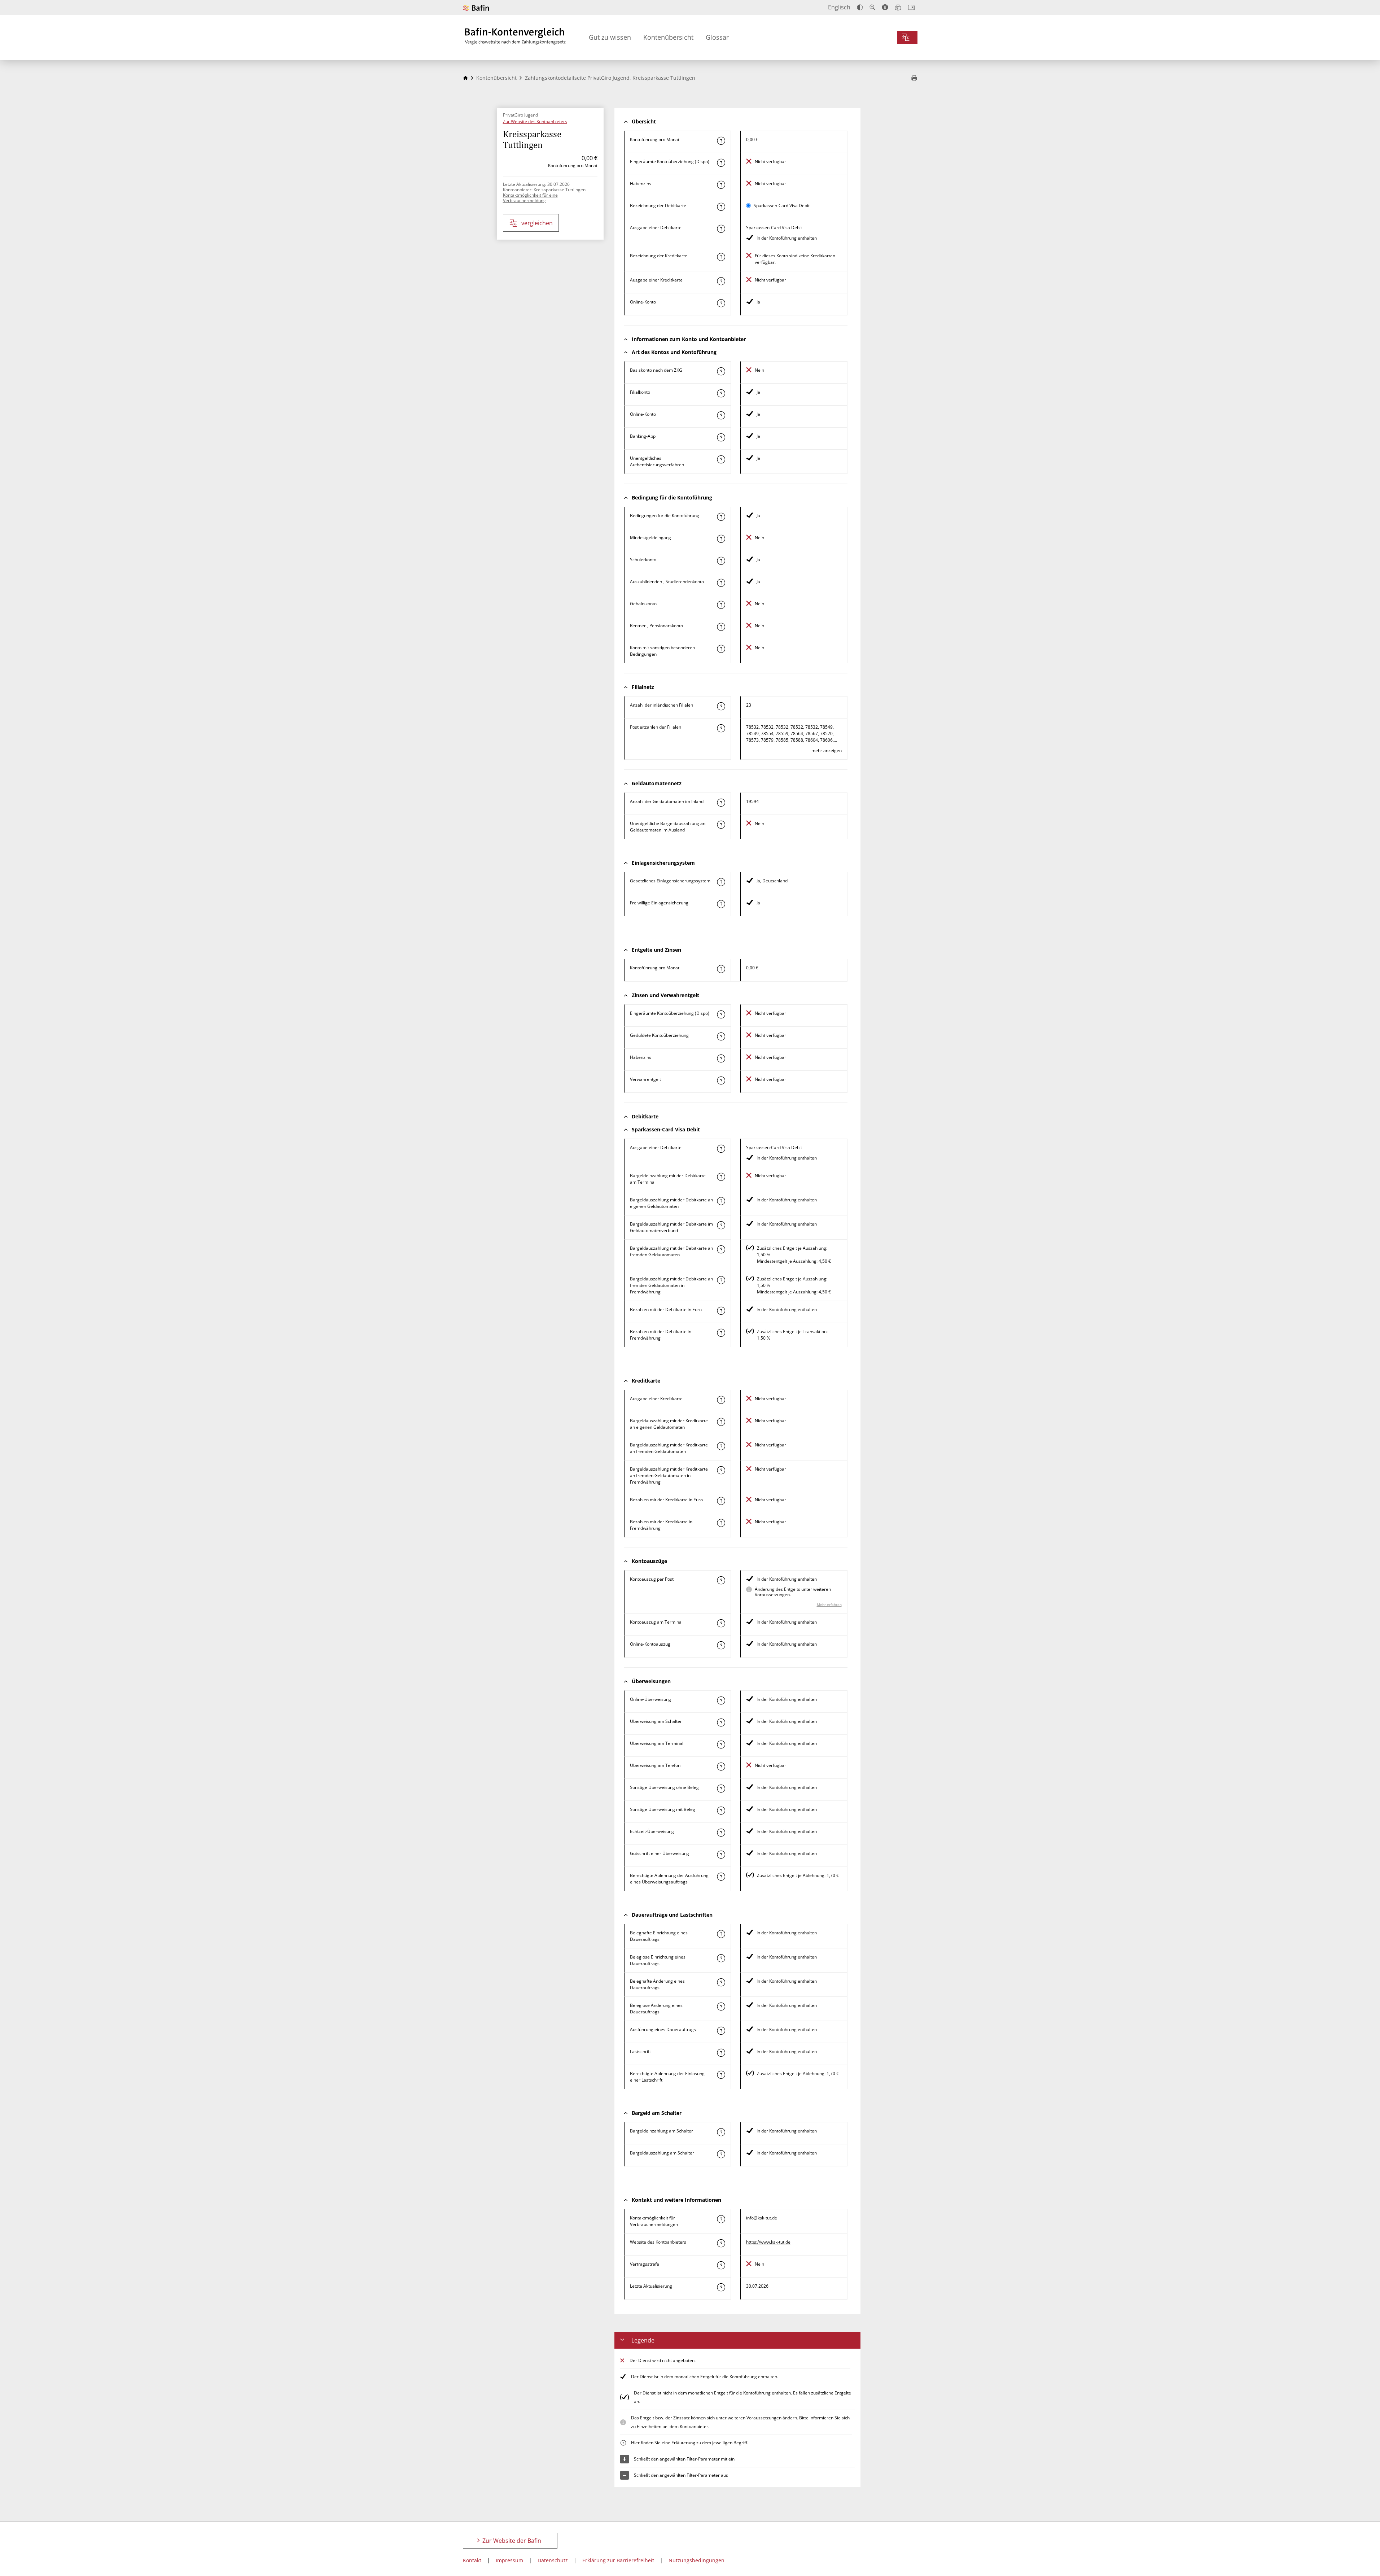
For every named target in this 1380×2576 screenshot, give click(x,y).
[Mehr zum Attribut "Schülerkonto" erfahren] (721, 561)
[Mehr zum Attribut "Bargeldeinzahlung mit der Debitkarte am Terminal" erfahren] (721, 1177)
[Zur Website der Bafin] (476, 8)
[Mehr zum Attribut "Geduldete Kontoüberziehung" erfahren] (721, 1036)
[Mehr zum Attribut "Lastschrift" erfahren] (721, 2053)
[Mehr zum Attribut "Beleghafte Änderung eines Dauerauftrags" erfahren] (721, 1982)
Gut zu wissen (610, 37)
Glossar (717, 37)
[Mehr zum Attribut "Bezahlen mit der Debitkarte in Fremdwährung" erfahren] (721, 1333)
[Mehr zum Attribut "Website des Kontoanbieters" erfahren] (721, 2243)
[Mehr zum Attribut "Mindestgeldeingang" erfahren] (721, 539)
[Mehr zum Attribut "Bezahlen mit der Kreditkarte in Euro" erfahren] (721, 1501)
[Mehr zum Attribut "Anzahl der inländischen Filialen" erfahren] (721, 706)
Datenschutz (553, 2560)
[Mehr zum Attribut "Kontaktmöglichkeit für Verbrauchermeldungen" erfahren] (721, 2219)
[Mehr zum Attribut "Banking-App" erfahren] (721, 437)
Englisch (839, 7)
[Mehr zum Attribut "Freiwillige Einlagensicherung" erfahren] (721, 904)
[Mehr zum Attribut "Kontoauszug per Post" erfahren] (721, 1580)
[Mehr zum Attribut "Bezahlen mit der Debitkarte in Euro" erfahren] (721, 1311)
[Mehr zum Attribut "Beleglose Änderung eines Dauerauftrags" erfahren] (721, 2007)
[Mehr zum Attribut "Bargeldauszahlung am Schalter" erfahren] (721, 2154)
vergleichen (537, 223)
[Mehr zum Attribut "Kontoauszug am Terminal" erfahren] (721, 1623)
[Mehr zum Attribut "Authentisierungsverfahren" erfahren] (721, 459)
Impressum (509, 2560)
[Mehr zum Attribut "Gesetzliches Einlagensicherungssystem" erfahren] (721, 882)
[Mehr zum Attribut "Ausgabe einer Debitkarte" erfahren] (721, 229)
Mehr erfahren (829, 1604)
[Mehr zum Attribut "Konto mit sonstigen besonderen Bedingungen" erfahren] (721, 649)
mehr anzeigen (827, 750)
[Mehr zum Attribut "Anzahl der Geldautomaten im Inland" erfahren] (721, 803)
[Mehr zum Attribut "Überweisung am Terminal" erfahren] (721, 1745)
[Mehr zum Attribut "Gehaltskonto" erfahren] (721, 605)
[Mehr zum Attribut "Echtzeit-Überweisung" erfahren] (721, 1833)
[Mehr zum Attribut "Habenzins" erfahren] (721, 185)
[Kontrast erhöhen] (860, 7)
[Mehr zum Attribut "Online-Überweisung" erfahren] (721, 1700)
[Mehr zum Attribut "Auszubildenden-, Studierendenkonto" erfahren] (721, 583)
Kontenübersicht (668, 37)
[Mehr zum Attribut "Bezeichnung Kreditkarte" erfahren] (721, 257)
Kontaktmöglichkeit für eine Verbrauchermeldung (530, 198)
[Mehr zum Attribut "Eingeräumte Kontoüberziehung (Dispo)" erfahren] (721, 163)
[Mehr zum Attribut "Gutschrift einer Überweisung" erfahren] (721, 1855)
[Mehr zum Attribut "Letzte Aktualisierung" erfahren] (721, 2287)
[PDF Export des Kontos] (914, 79)
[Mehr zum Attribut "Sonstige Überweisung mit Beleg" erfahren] (721, 1811)
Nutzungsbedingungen (696, 2560)
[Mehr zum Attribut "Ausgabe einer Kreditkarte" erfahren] (721, 281)
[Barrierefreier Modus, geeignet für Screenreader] (885, 7)
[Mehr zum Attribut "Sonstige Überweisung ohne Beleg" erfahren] (721, 1789)
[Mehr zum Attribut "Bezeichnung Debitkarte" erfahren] (721, 207)
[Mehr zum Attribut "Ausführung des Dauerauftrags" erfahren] (721, 2031)
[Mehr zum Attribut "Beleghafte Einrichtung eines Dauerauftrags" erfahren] (721, 1934)
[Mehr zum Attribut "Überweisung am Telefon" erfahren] (721, 1767)
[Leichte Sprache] (898, 7)
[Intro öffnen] (911, 7)
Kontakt (472, 2560)
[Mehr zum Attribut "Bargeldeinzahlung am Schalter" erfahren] (721, 2132)
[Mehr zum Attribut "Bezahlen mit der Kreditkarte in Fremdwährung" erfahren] (721, 1523)
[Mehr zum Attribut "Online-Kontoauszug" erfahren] (721, 1645)
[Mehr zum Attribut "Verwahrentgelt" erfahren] (721, 1080)
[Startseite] (465, 78)
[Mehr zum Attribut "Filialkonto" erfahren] (721, 393)
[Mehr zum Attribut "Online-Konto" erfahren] (721, 303)
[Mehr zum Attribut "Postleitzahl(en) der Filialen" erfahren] (721, 728)
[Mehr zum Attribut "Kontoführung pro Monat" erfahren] (721, 141)
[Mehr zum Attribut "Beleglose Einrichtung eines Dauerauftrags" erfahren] (721, 1958)
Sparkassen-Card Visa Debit (782, 206)
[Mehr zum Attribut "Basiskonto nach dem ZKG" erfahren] (721, 371)
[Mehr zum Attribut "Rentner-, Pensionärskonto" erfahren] (721, 627)
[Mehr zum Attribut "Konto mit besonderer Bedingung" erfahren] (721, 517)
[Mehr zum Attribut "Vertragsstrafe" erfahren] (721, 2265)
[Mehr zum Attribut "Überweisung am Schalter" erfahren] (721, 1723)
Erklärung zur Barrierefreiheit (618, 2560)
